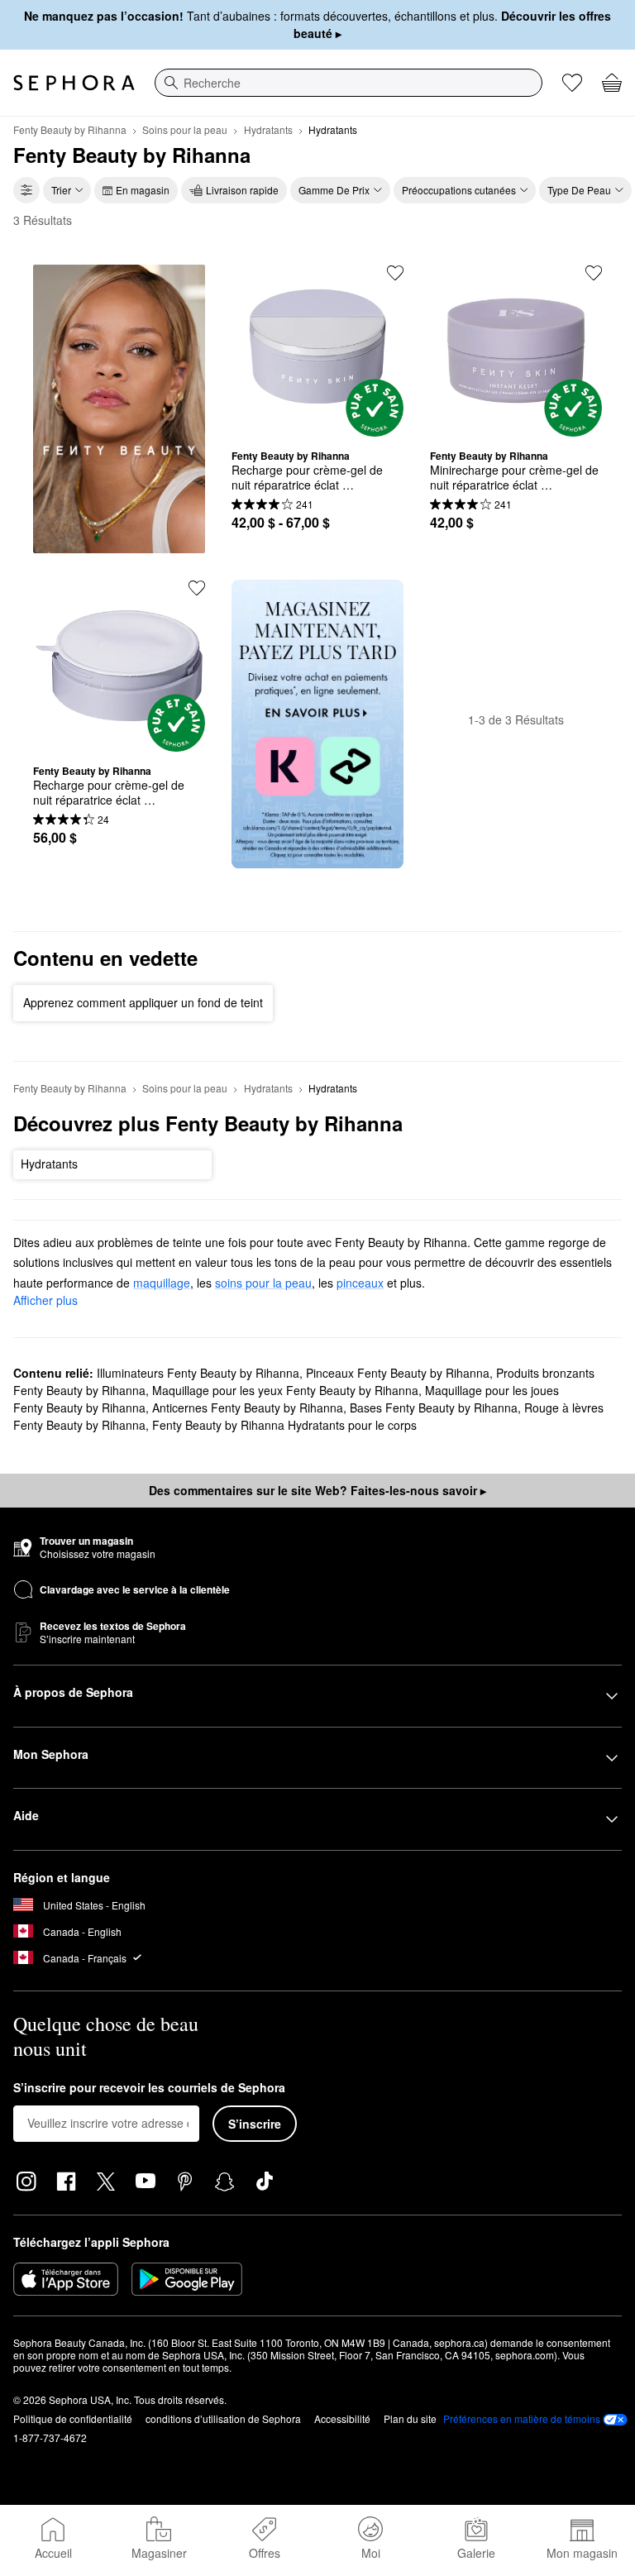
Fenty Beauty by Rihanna (70, 129)
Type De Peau (579, 190)
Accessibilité (342, 2418)
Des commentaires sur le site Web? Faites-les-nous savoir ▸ (317, 1490)
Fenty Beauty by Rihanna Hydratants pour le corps (284, 1425)
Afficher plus (45, 1300)
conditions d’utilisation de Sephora (223, 2418)
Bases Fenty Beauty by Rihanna (434, 1407)
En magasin (143, 190)
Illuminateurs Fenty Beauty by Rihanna (198, 1373)
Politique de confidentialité (73, 2418)
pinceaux (360, 1283)
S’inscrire (255, 2124)
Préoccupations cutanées (459, 190)
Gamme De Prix (334, 190)
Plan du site (410, 2418)
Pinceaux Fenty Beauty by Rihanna (398, 1373)
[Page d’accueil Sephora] (74, 83)
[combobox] (349, 83)
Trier (61, 190)
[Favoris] (572, 83)
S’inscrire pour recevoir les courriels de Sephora (149, 2088)
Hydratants (268, 129)
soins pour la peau (263, 1283)
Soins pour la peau (185, 129)
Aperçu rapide (317, 424)
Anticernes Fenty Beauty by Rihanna (248, 1407)
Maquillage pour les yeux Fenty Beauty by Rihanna (285, 1390)
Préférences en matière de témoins (522, 2419)
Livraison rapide (242, 190)
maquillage (162, 1283)
